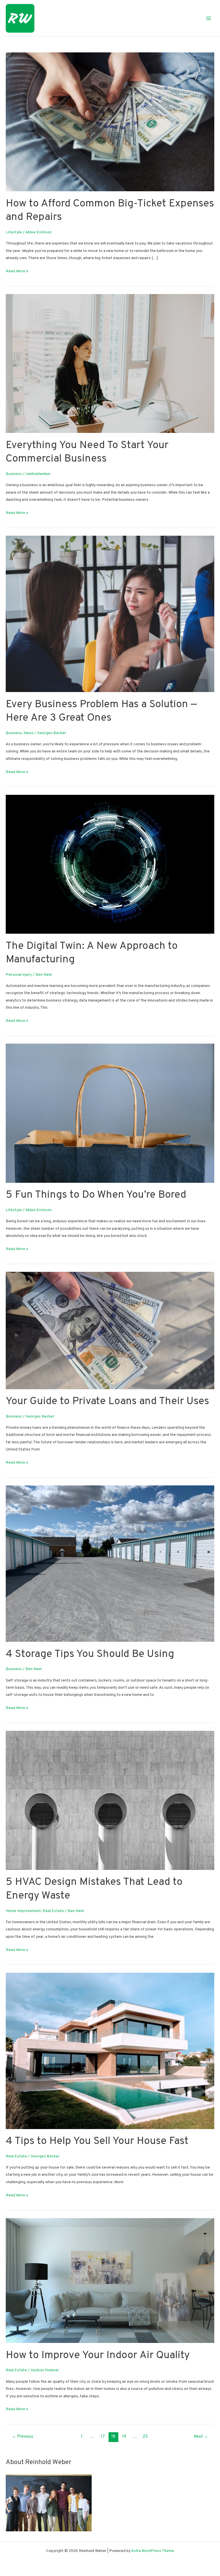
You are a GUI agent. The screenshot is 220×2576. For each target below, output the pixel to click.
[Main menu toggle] (209, 18)
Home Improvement (23, 1911)
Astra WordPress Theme (153, 2551)
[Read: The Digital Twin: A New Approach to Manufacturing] (110, 864)
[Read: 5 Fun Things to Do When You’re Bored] (110, 1113)
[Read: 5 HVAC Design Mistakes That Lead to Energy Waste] (110, 1801)
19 (124, 2437)
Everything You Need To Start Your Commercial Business (87, 452)
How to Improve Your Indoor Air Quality (98, 2356)
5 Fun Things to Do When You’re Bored (96, 1195)
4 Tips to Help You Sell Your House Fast (97, 2141)
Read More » (17, 272)
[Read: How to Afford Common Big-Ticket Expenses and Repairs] (110, 122)
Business (14, 474)
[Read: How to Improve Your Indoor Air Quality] (110, 2281)
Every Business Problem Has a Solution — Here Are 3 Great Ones (101, 711)
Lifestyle (14, 232)
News (29, 733)
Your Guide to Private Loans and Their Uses (107, 1402)
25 (145, 2437)
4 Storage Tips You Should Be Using (90, 1654)
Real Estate (53, 1911)
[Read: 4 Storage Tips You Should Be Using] (110, 1564)
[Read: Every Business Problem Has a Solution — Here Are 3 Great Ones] (110, 614)
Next (201, 2437)
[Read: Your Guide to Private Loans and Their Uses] (110, 1330)
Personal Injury (19, 975)
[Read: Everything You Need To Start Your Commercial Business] (110, 363)
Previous (23, 2437)
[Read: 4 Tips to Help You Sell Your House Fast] (110, 2051)
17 (103, 2437)
